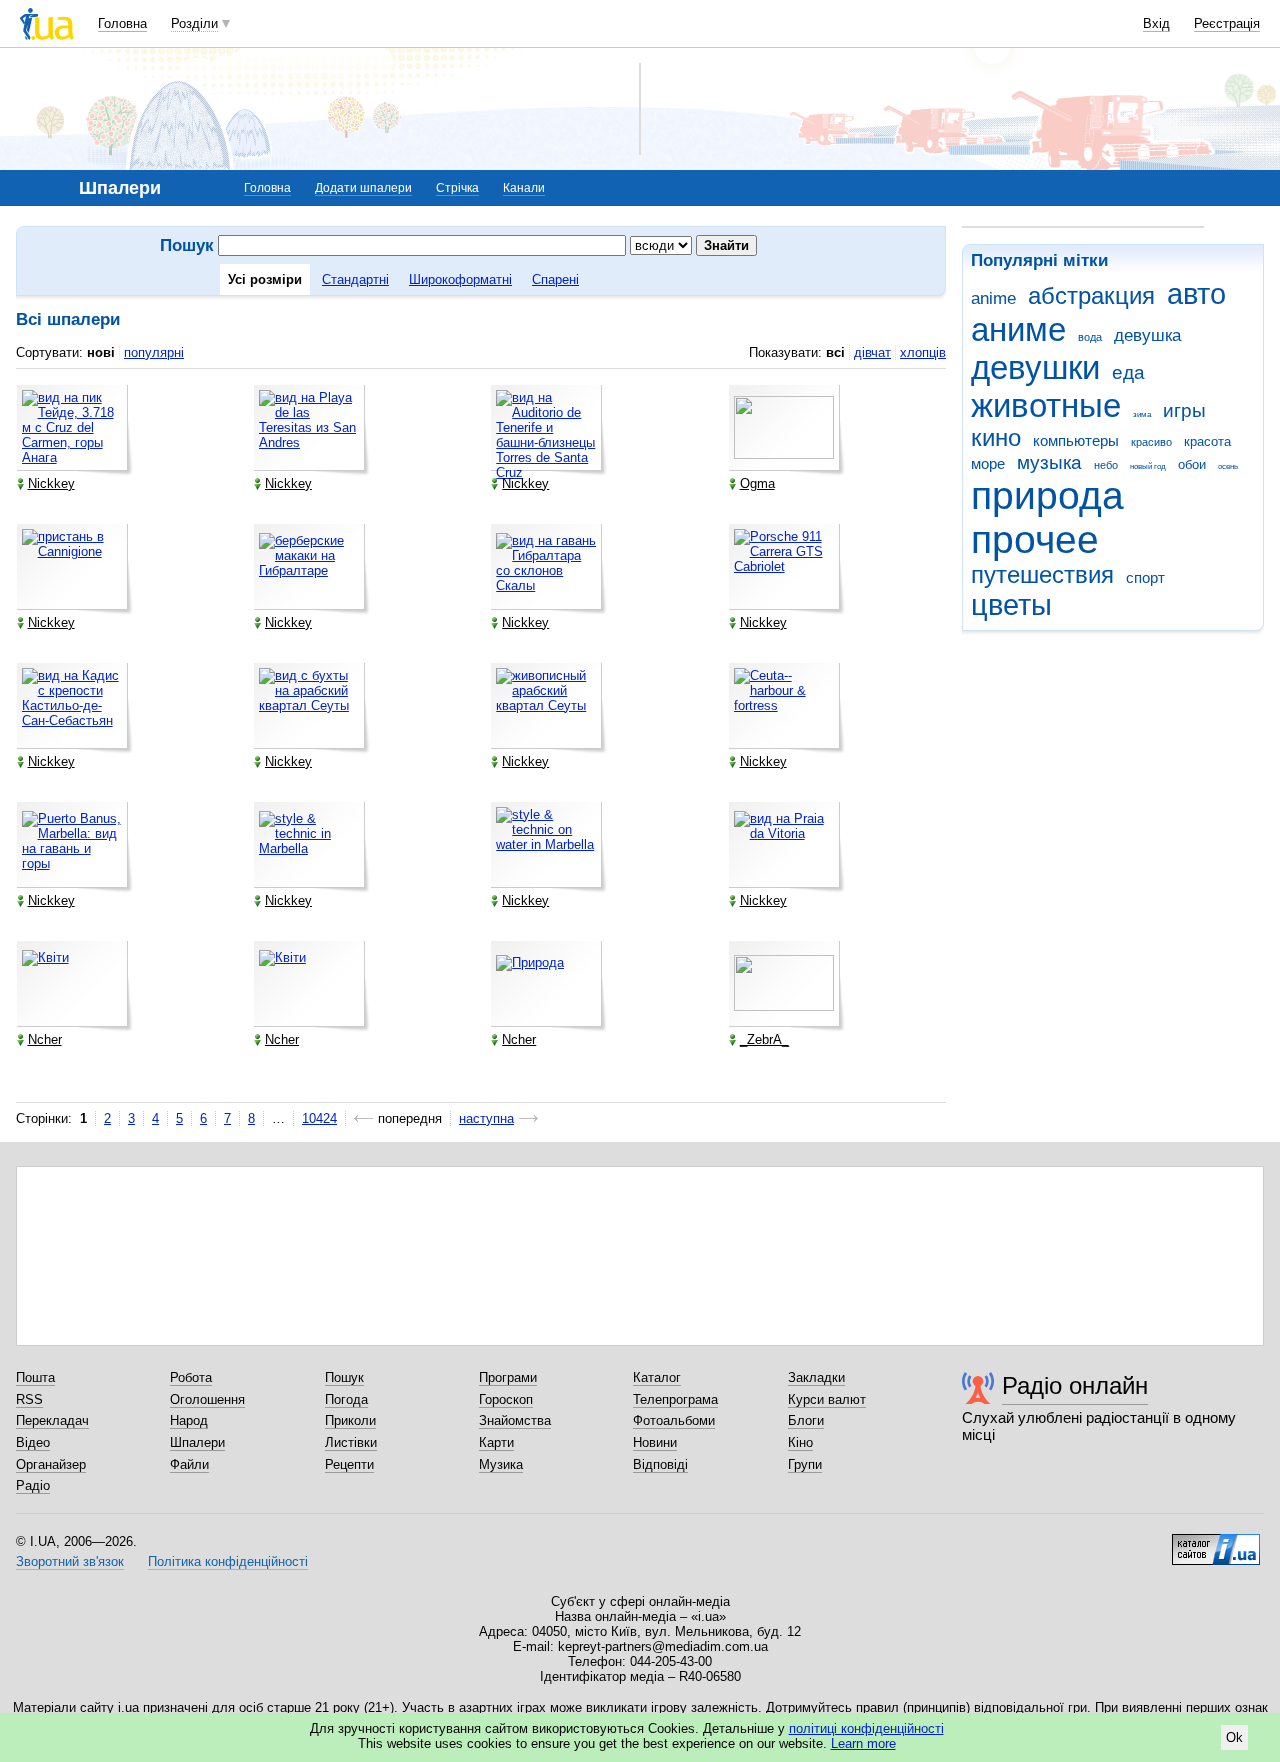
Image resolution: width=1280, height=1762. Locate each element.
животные (1046, 405)
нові (101, 352)
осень (1228, 466)
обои (1192, 464)
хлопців (923, 352)
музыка (1049, 462)
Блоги (806, 1420)
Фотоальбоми (674, 1420)
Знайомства (515, 1420)
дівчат (872, 352)
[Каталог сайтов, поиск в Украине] (1216, 1542)
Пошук (344, 1377)
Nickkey (51, 483)
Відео (33, 1442)
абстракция (1091, 296)
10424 (319, 1118)
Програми (508, 1377)
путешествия (1042, 575)
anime (993, 298)
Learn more (863, 1743)
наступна (486, 1118)
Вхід (1156, 23)
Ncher (45, 1039)
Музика (501, 1464)
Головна (122, 23)
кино (996, 438)
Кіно (800, 1442)
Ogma (757, 483)
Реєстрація (1227, 23)
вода (1090, 337)
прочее (1035, 539)
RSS (29, 1399)
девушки (1035, 367)
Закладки (816, 1377)
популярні (154, 352)
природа (1047, 495)
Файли (189, 1464)
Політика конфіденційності (228, 1561)
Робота (191, 1377)
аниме (1018, 329)
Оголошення (207, 1399)
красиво (1151, 442)
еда (1128, 372)
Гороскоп (506, 1399)
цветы (1011, 605)
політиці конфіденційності (866, 1728)
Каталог (657, 1377)
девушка (1147, 335)
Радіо (33, 1485)
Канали (524, 188)
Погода (346, 1399)
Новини (655, 1442)
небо (1106, 465)
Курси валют (827, 1399)
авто (1196, 294)
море (988, 463)
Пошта (35, 1377)
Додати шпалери (363, 188)
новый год (1148, 466)
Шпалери (197, 1442)
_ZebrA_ (764, 1039)
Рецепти (349, 1464)
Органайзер (51, 1464)
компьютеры (1076, 440)
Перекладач (52, 1420)
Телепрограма (675, 1399)
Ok (1234, 1737)
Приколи (350, 1420)
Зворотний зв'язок (70, 1561)
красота (1207, 441)
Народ (189, 1420)
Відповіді (660, 1464)
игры (1184, 410)
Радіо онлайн (1075, 1385)
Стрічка (457, 188)
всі (835, 352)
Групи (805, 1464)
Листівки (351, 1442)
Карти (496, 1442)
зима (1142, 414)
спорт (1145, 577)
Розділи (194, 23)
